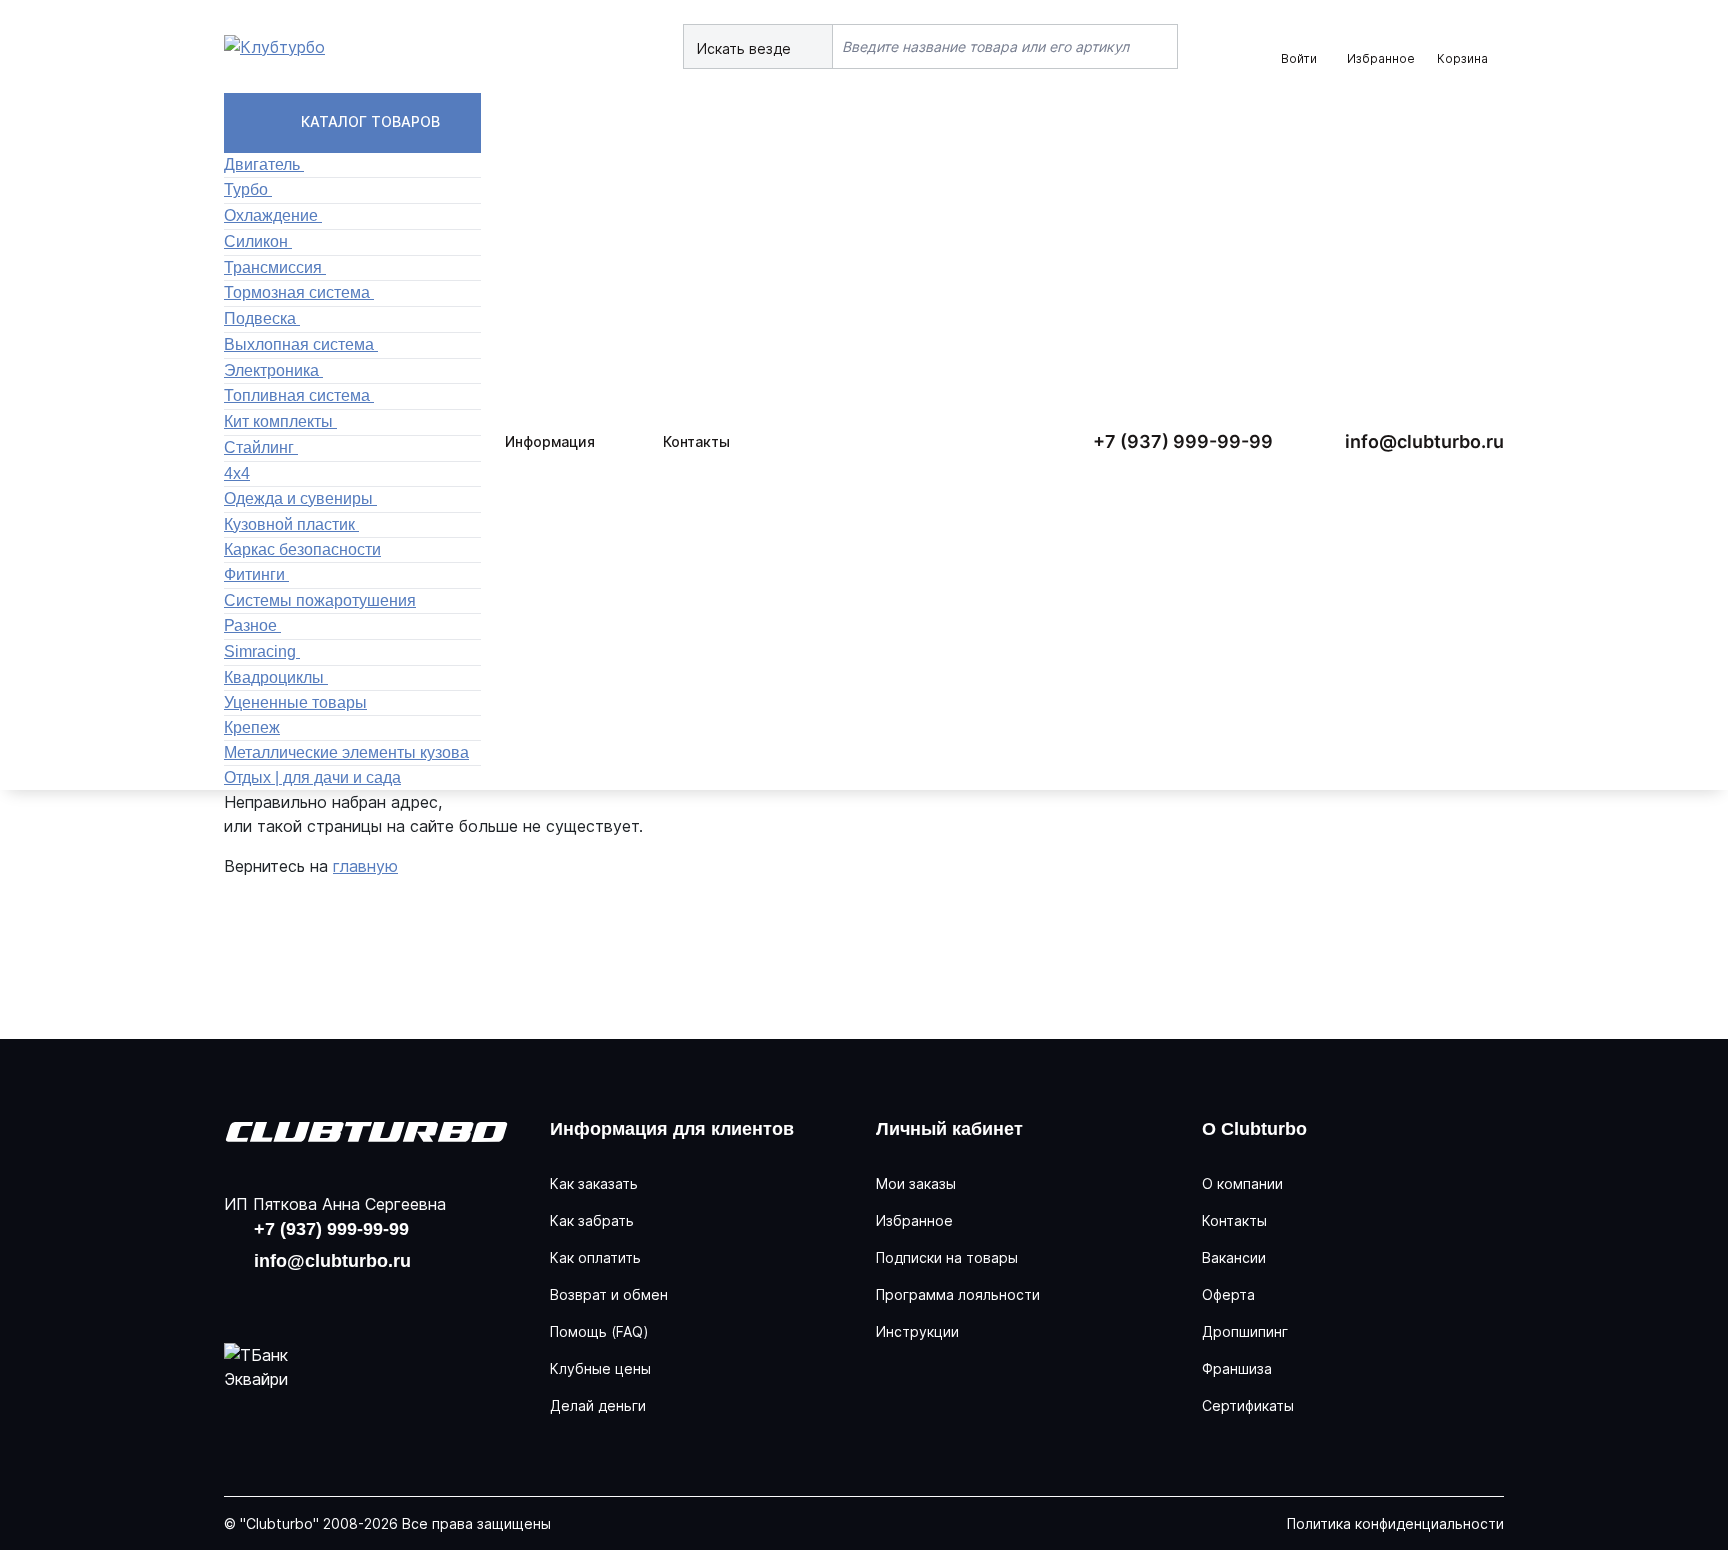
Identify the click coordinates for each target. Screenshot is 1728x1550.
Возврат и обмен (609, 1294)
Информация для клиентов (672, 1129)
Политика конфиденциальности (1395, 1523)
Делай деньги (598, 1405)
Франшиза (1237, 1368)
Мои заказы (916, 1183)
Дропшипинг (1245, 1331)
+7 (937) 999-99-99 (1183, 441)
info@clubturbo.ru (1424, 441)
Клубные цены (600, 1368)
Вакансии (1234, 1257)
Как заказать (594, 1183)
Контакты (696, 441)
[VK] (244, 1299)
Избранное (914, 1220)
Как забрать (592, 1220)
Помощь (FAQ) (599, 1331)
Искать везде (746, 48)
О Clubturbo (1254, 1129)
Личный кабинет (949, 1129)
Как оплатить (595, 1257)
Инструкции (917, 1331)
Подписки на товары (947, 1257)
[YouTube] (308, 1299)
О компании (1242, 1183)
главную (365, 866)
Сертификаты (1248, 1405)
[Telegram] (372, 1299)
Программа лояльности (958, 1294)
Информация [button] (550, 441)
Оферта (1228, 1294)
